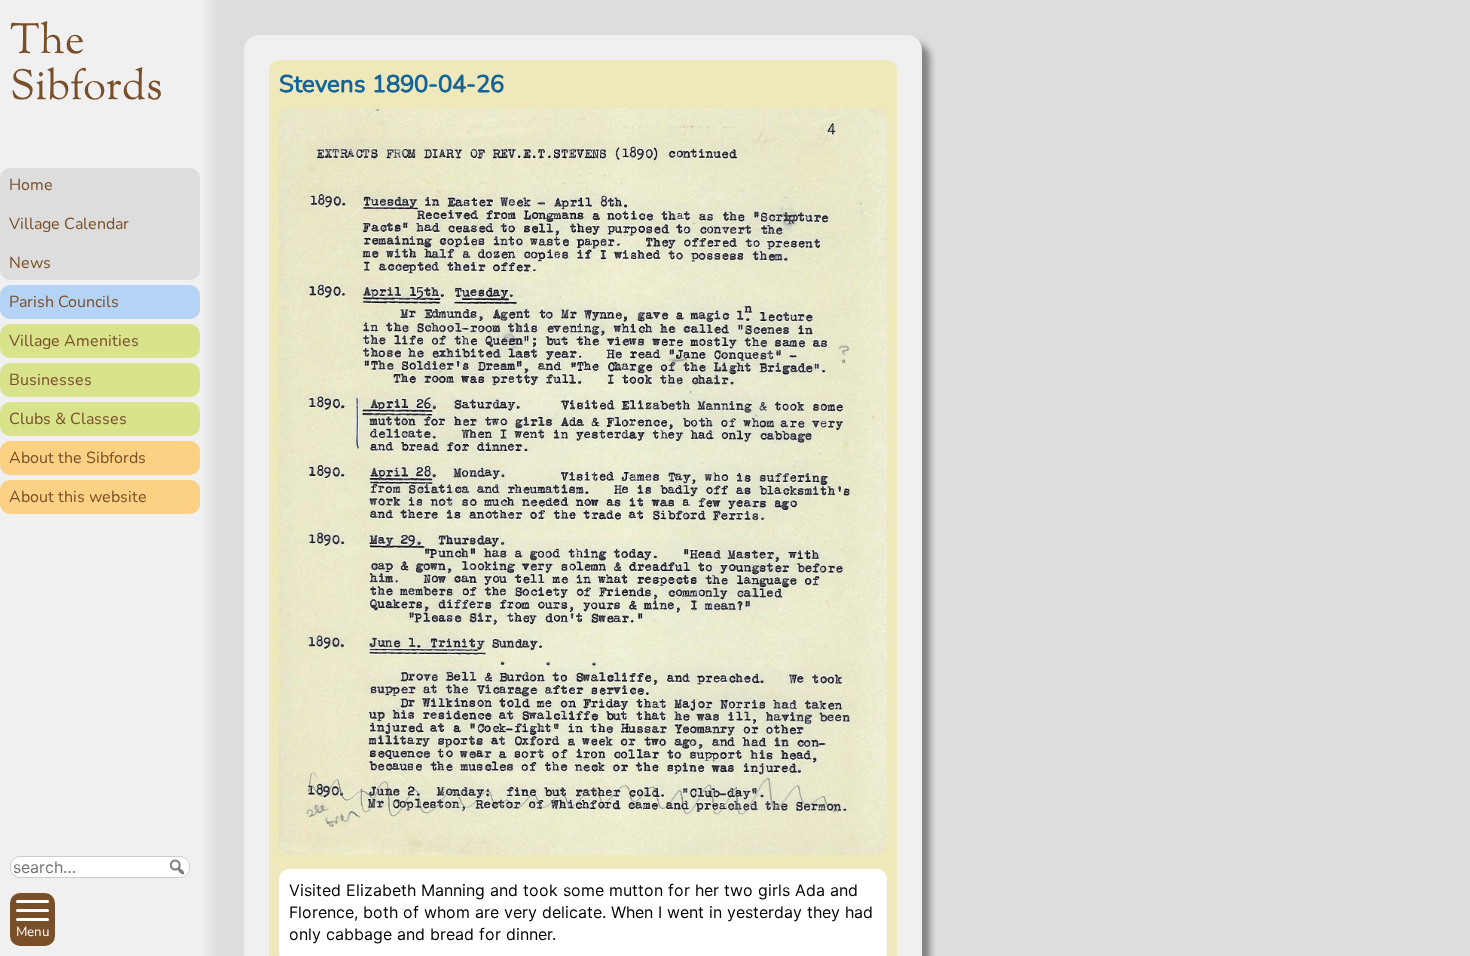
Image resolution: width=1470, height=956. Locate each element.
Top (175, 932)
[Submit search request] (177, 867)
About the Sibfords (77, 458)
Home (31, 185)
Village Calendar (69, 224)
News (30, 263)
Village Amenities (74, 341)
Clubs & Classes (68, 419)
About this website (78, 497)
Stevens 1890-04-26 (391, 84)
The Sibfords (86, 66)
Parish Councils (64, 302)
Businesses (50, 380)
